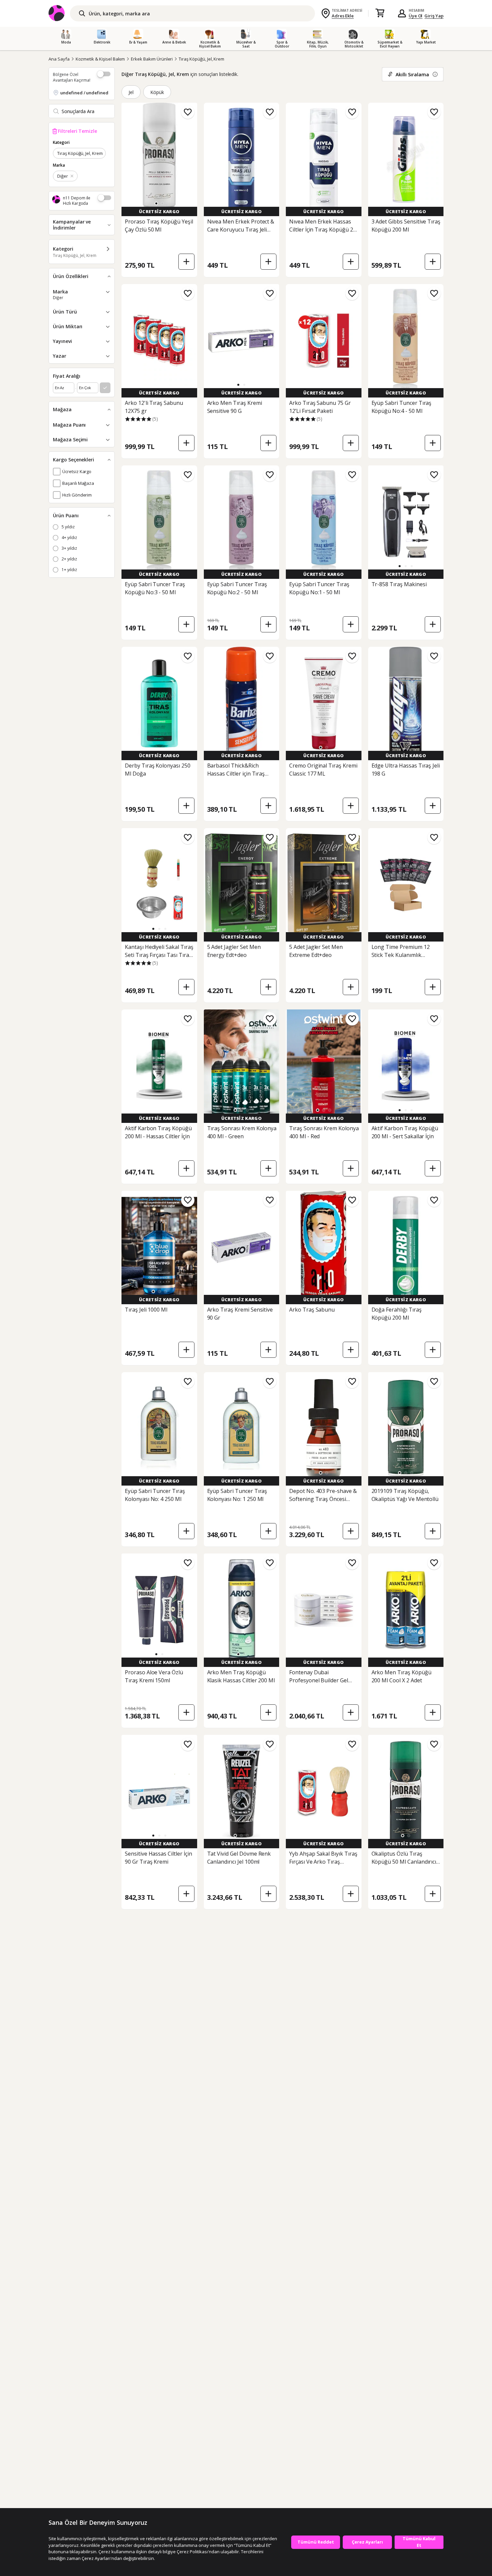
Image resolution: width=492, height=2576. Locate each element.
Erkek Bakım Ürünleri (152, 59)
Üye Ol (416, 16)
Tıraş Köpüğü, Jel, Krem (201, 59)
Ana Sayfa (59, 59)
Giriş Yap (434, 16)
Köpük (157, 92)
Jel (131, 92)
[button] (156, 203)
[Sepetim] (380, 13)
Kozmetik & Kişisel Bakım (100, 59)
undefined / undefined (84, 93)
